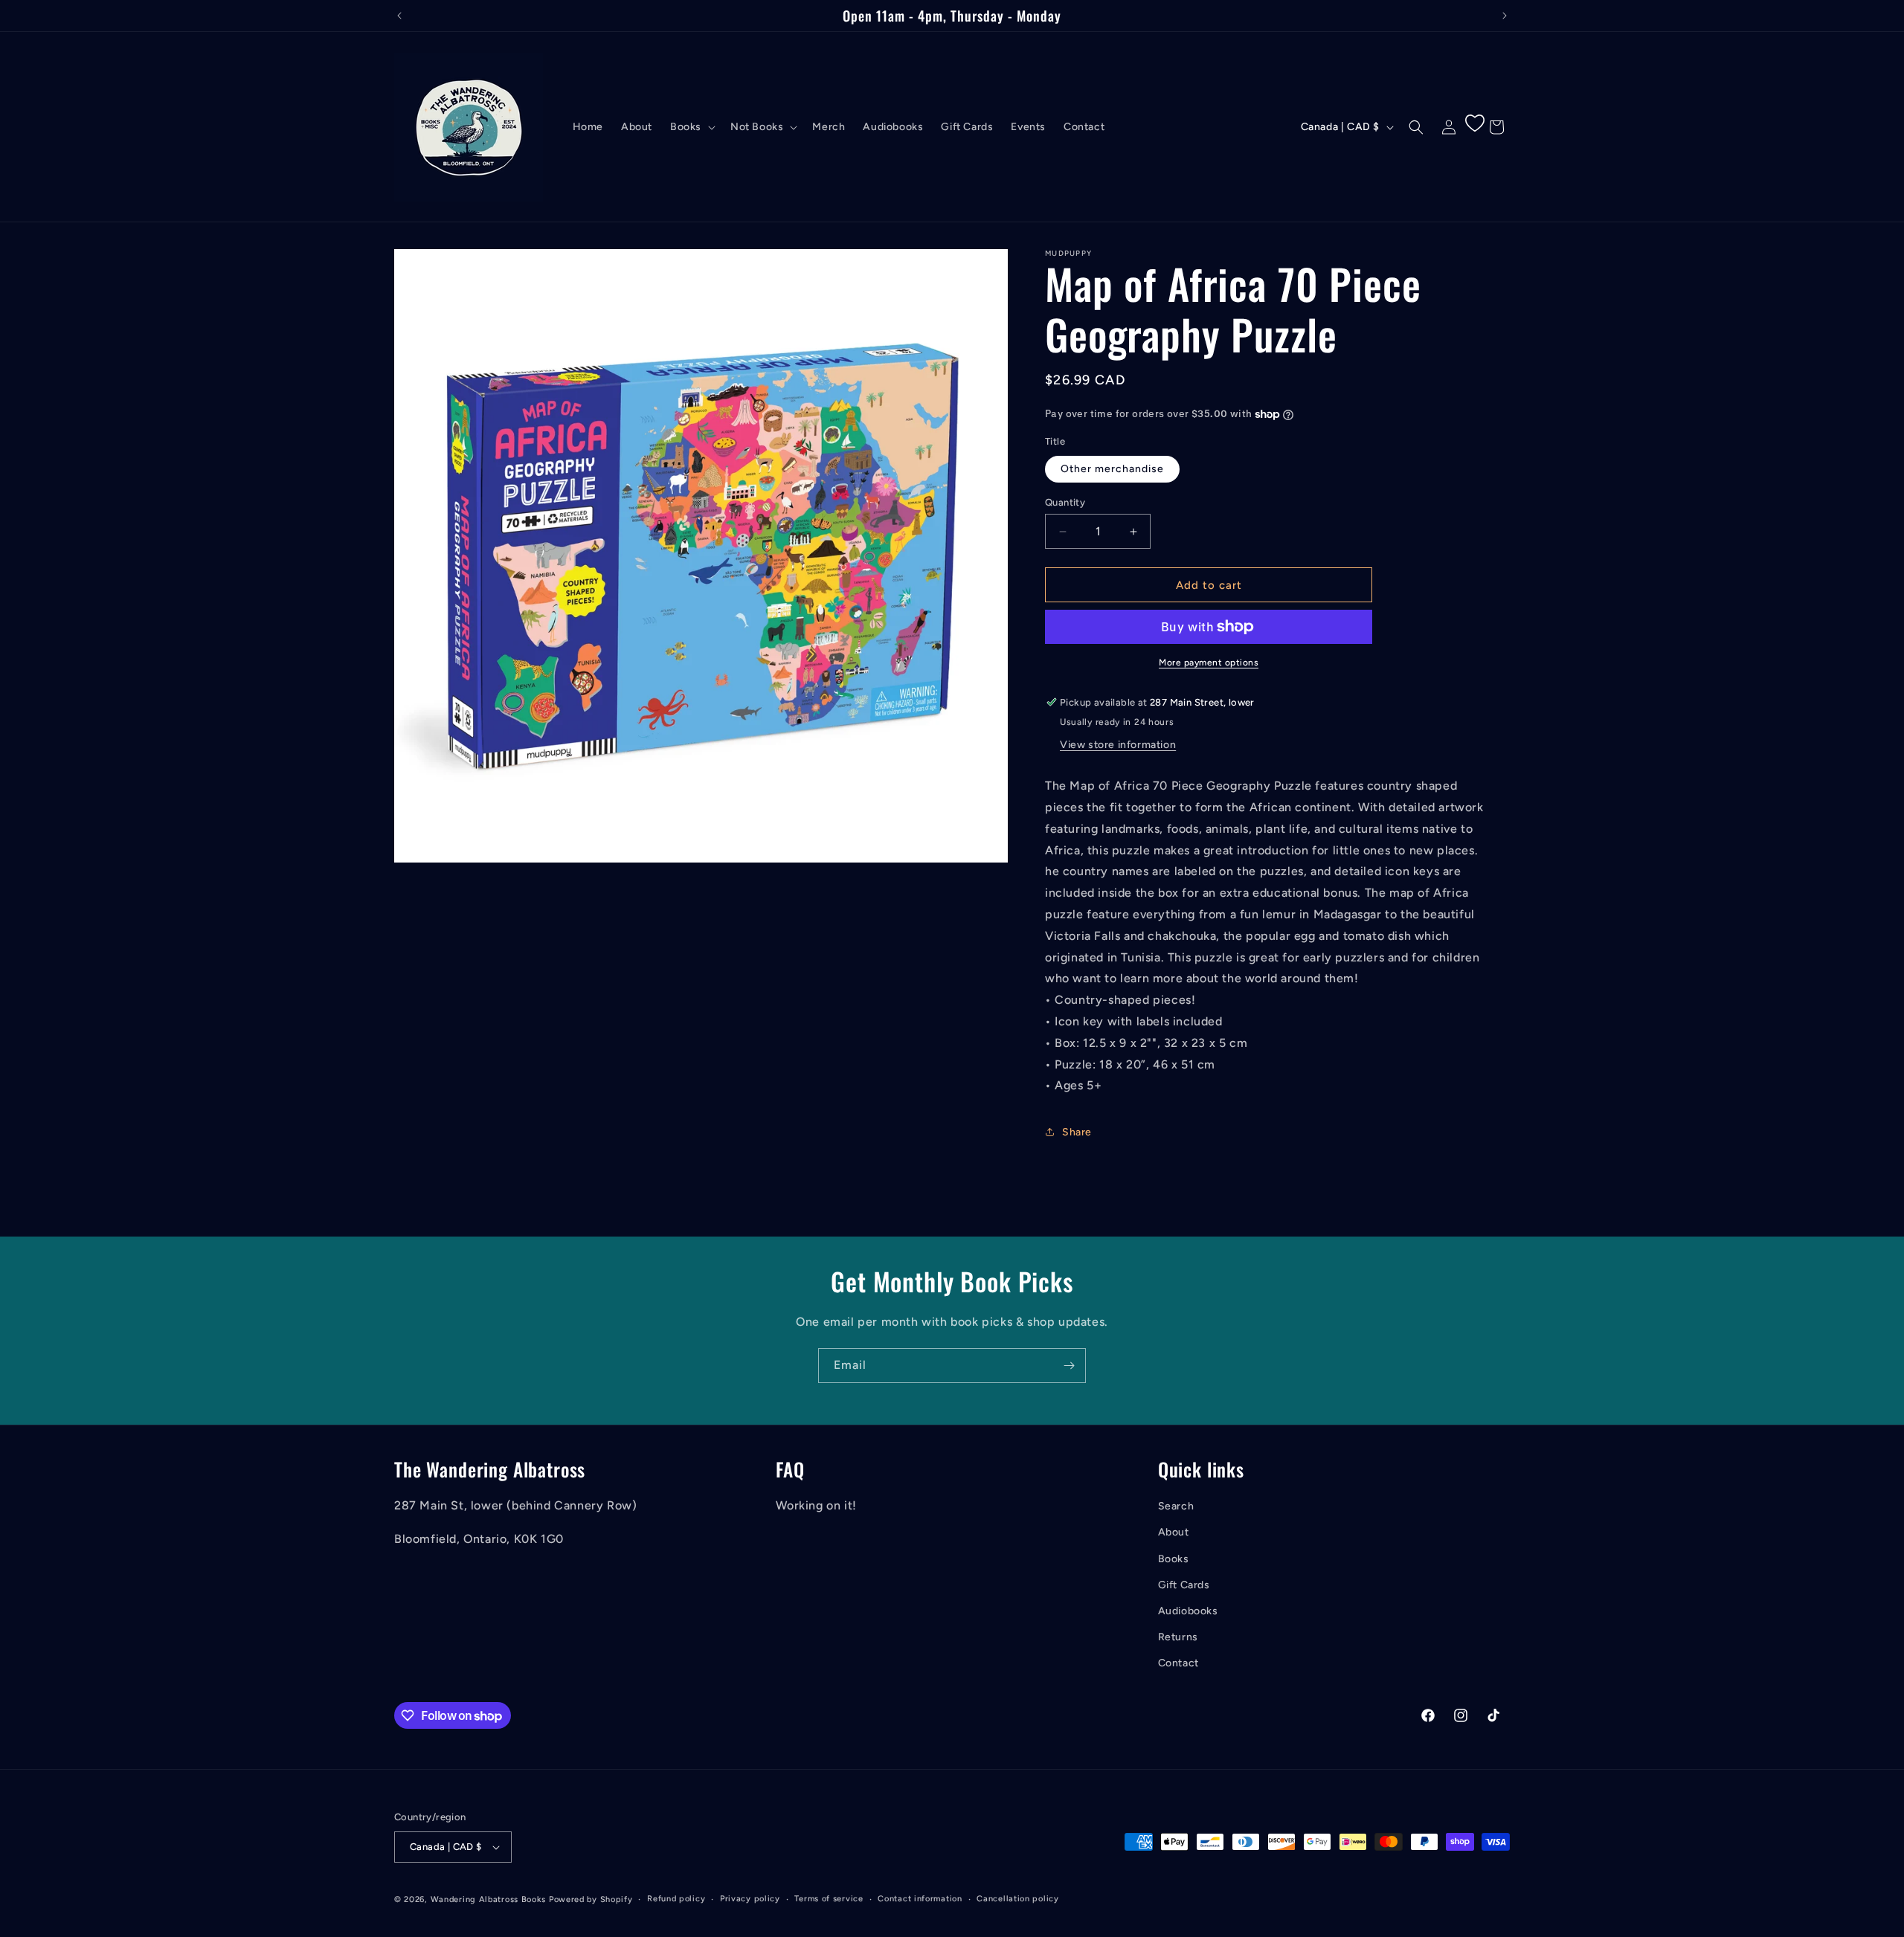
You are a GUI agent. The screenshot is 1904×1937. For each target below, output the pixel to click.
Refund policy (676, 1899)
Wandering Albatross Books (489, 1899)
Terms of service (829, 1899)
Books (1174, 1559)
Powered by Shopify (591, 1899)
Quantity (1065, 502)
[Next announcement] (1505, 16)
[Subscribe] (1069, 1366)
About (1174, 1533)
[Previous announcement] (399, 16)
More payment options (1209, 663)
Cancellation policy (1017, 1899)
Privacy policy (750, 1899)
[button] (691, 127)
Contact (1178, 1664)
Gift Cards (1184, 1585)
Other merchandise (1112, 469)
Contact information (920, 1899)
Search (1176, 1507)
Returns (1178, 1637)
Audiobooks (1188, 1611)
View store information (1118, 745)
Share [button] (1077, 1132)
